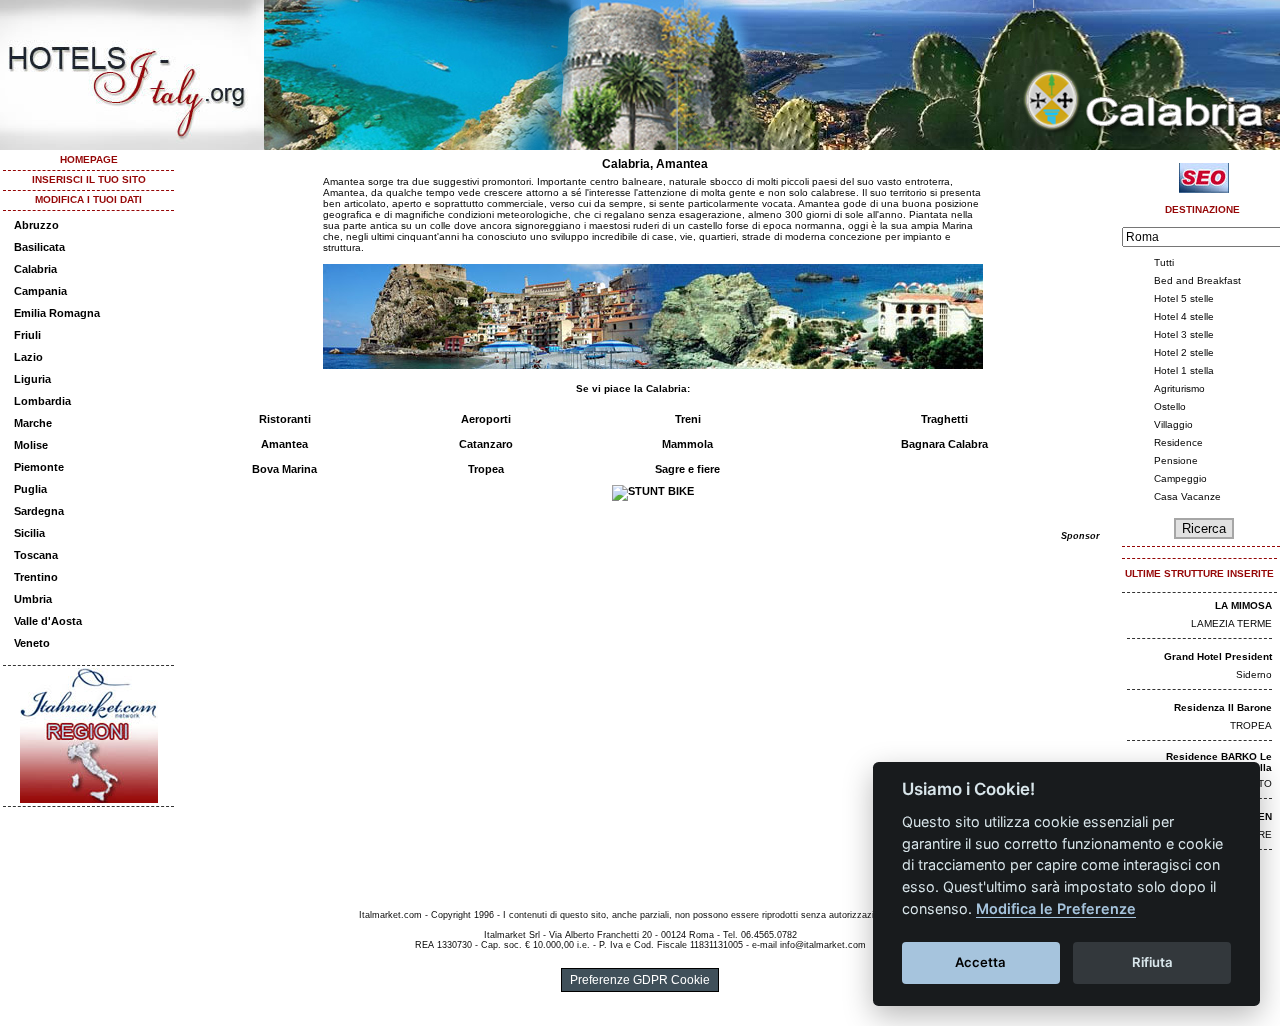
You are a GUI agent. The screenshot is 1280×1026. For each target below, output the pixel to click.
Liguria (32, 379)
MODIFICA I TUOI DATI (88, 199)
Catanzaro (486, 444)
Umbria (33, 599)
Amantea (284, 444)
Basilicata (39, 247)
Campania (40, 291)
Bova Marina (284, 469)
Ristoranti (285, 419)
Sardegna (39, 511)
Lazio (28, 357)
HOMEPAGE (89, 159)
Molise (31, 445)
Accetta (980, 962)
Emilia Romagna (57, 313)
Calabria (35, 269)
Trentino (36, 577)
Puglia (30, 489)
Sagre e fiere (687, 469)
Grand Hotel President (1218, 656)
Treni (688, 419)
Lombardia (42, 401)
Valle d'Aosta (48, 621)
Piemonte (39, 467)
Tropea (486, 469)
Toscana (36, 555)
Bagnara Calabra (944, 444)
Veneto (32, 643)
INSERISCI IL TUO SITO (89, 179)
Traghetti (944, 419)
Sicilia (29, 533)
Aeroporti (486, 419)
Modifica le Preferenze (1056, 908)
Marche (33, 423)
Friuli (27, 335)
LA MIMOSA (1243, 605)
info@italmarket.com (823, 945)
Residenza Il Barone (1223, 707)
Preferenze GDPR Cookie (640, 980)
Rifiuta (1152, 962)
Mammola (687, 444)
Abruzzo (36, 225)
